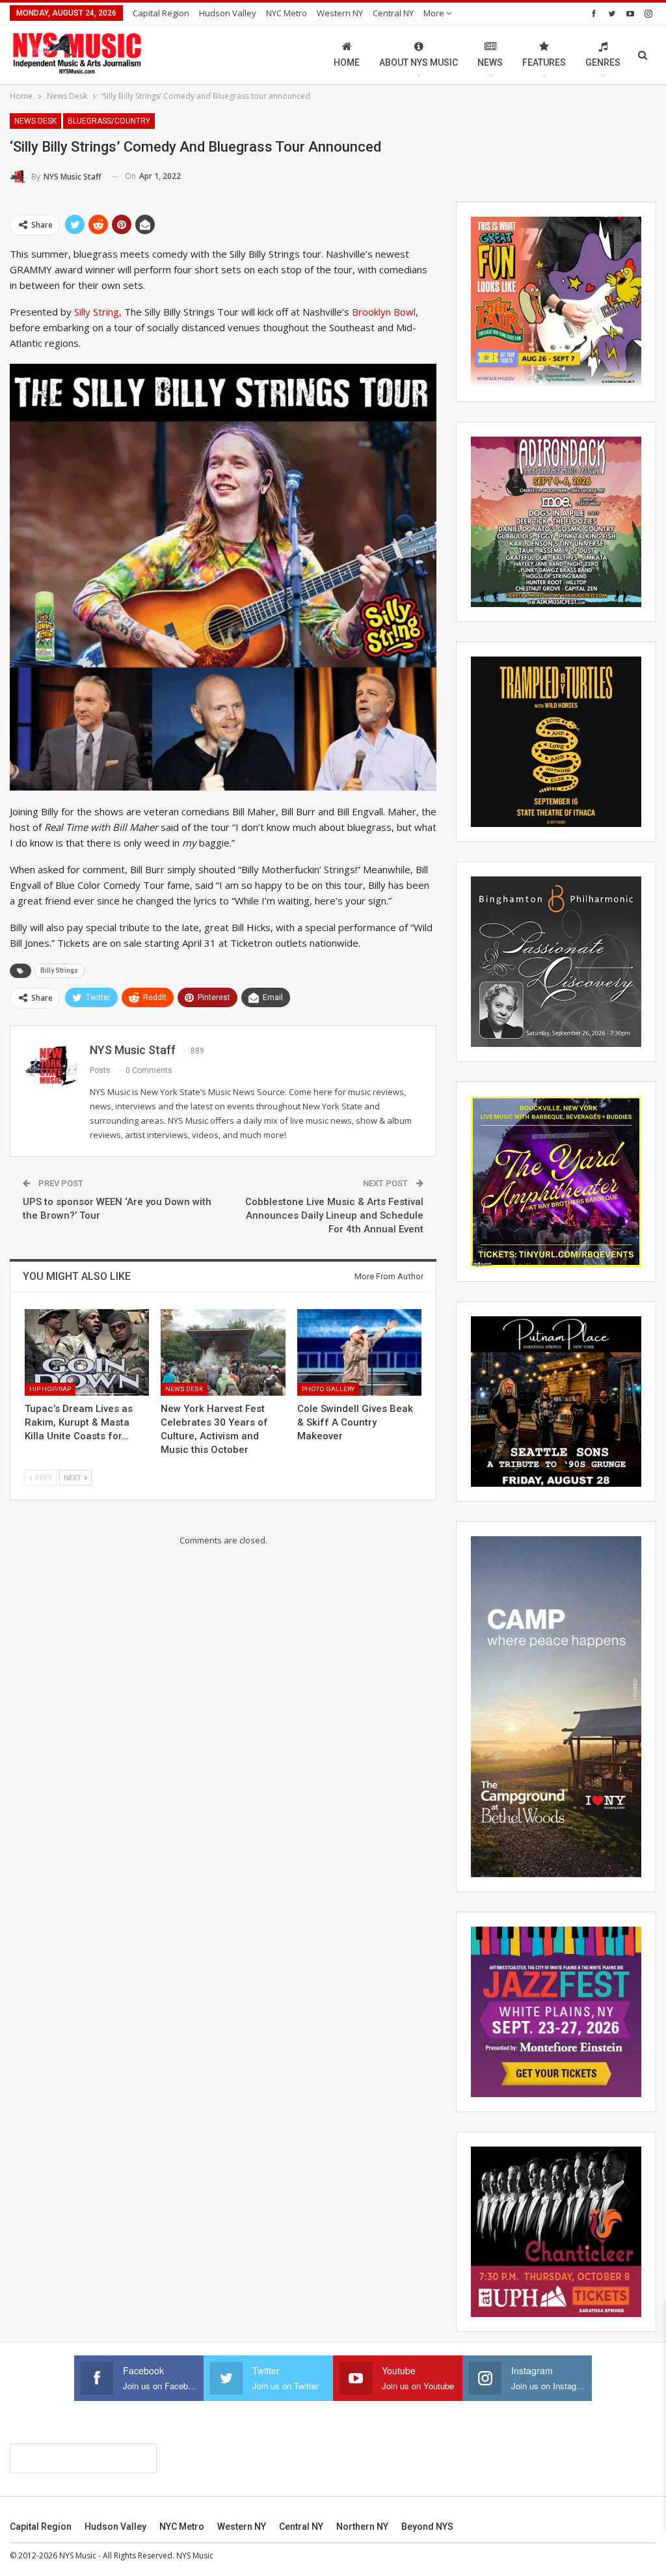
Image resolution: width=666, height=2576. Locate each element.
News (490, 62)
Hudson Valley (228, 13)
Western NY (340, 13)
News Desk (35, 121)
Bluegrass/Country (109, 121)
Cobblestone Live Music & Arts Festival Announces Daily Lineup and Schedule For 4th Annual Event (334, 1215)
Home (347, 62)
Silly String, (98, 312)
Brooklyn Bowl (384, 312)
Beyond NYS (427, 2527)
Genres (603, 62)
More (435, 13)
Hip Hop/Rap (50, 1389)
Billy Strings (59, 970)
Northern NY (362, 2527)
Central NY (393, 13)
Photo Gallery (328, 1389)
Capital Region (161, 13)
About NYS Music (419, 62)
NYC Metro (286, 13)
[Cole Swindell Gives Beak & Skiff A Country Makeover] (359, 1353)
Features (544, 62)
